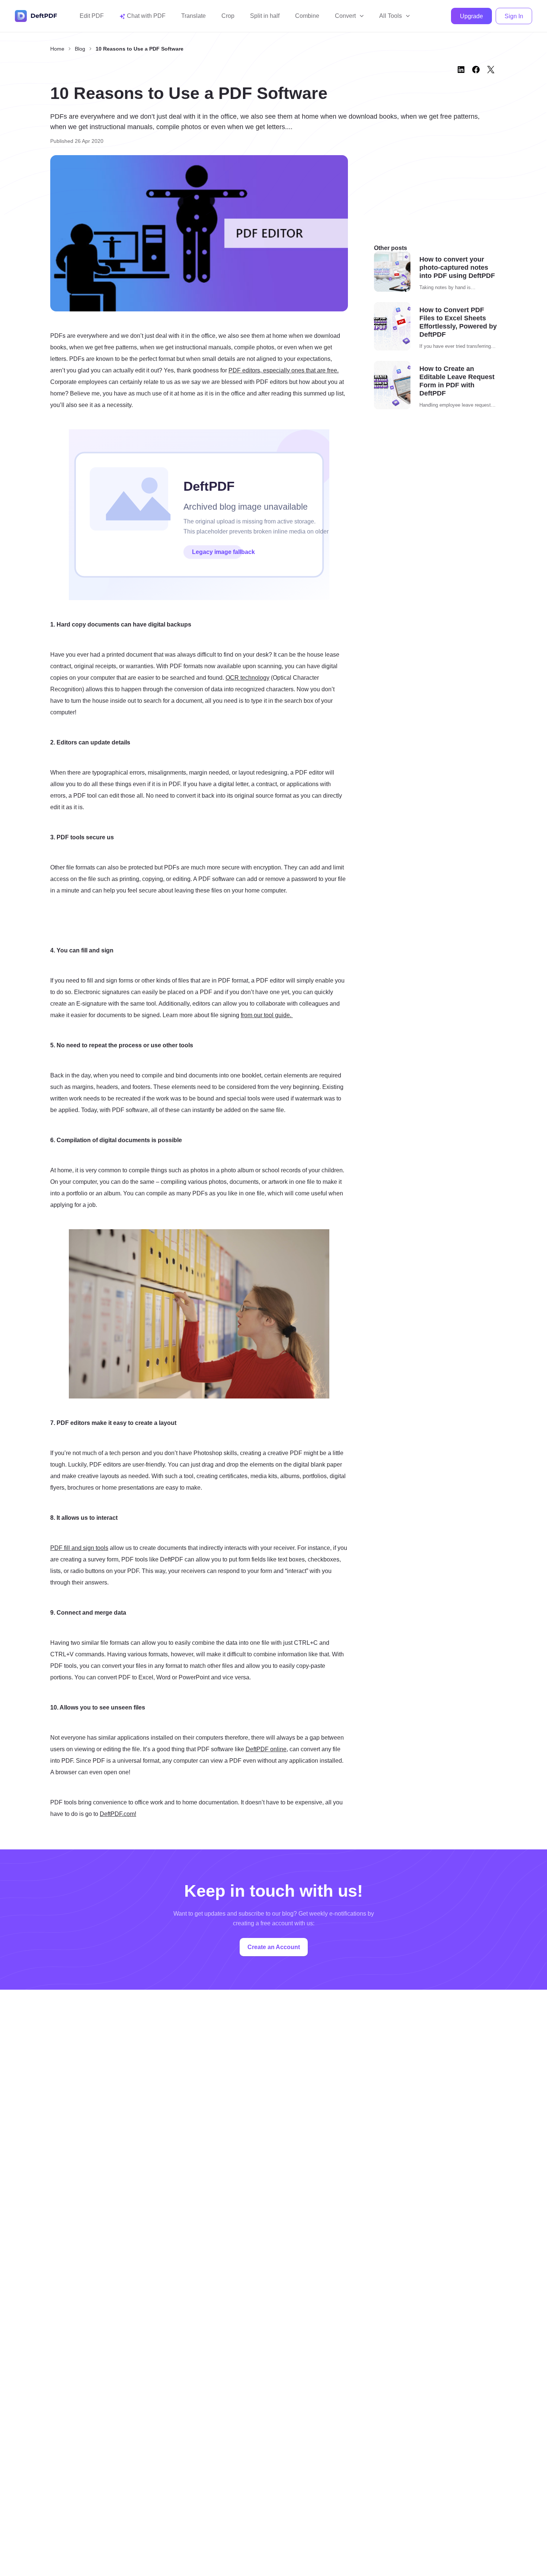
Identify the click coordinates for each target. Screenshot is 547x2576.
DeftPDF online (266, 1749)
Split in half (265, 16)
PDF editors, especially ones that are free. (284, 370)
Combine (307, 16)
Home (57, 49)
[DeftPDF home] (36, 16)
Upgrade (471, 16)
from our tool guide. (267, 1015)
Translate (193, 16)
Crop (228, 16)
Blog (80, 49)
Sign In (514, 16)
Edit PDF (92, 16)
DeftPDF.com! (118, 1814)
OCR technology (247, 678)
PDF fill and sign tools (79, 1548)
